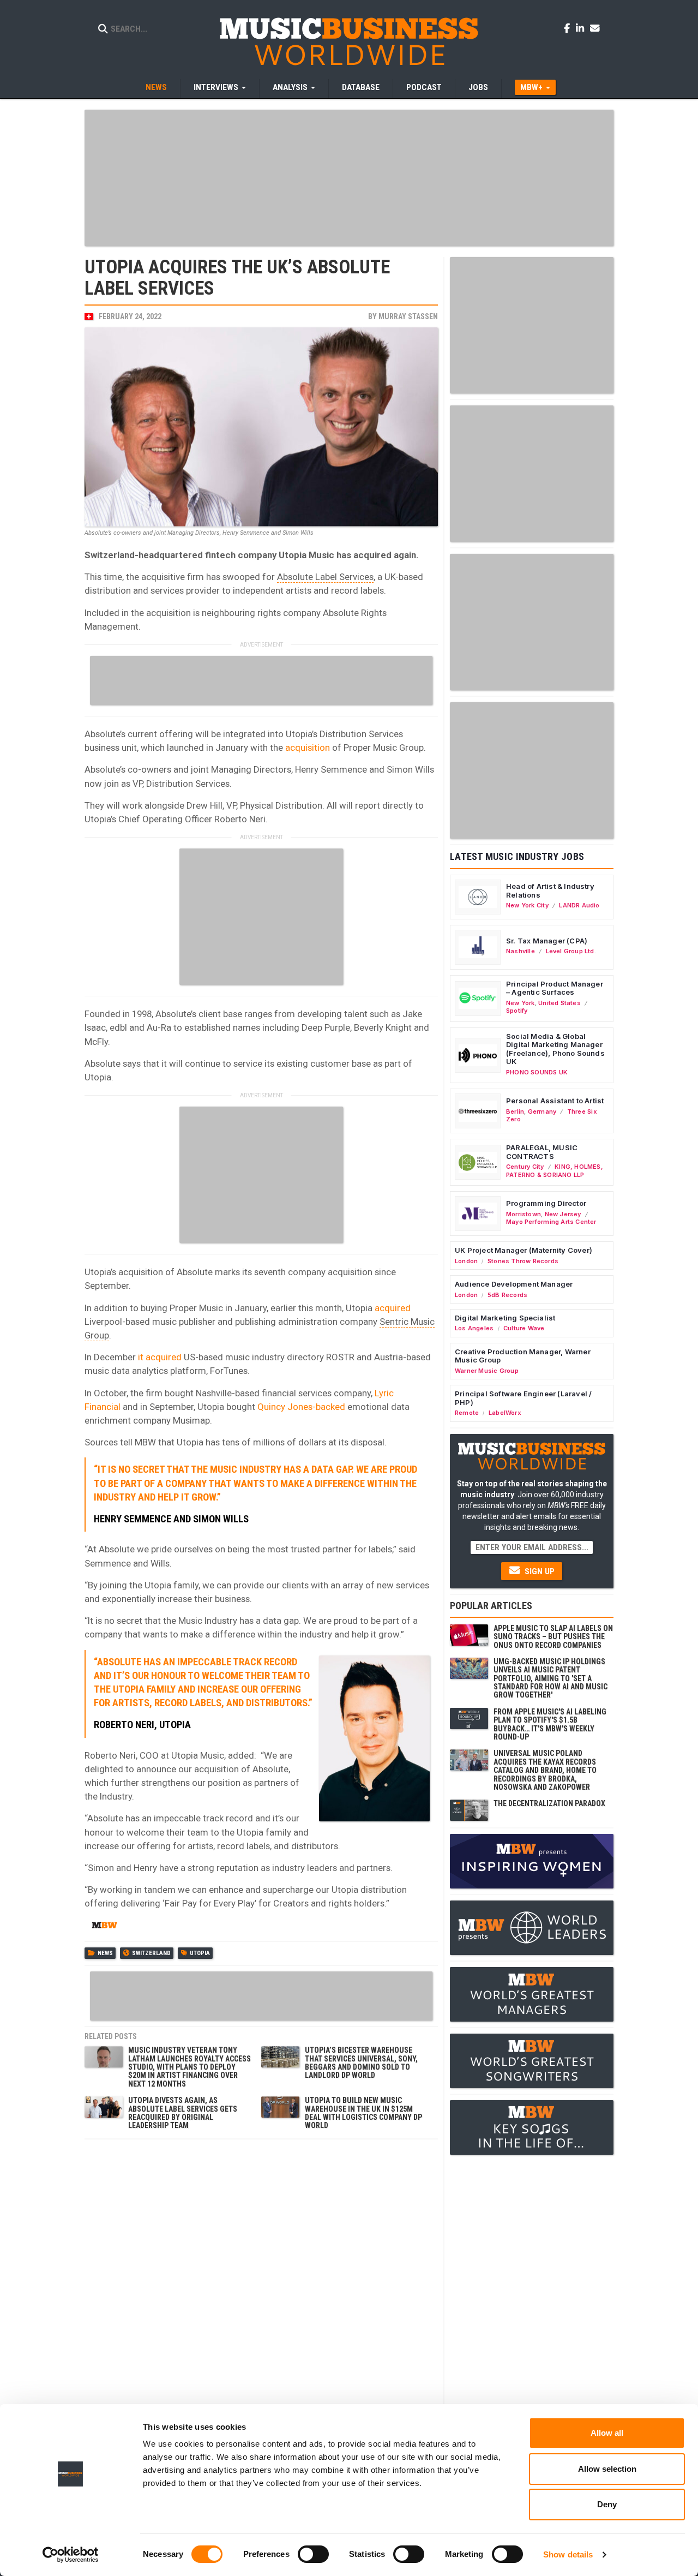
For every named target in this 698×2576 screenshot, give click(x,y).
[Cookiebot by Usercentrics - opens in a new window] (71, 2555)
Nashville (521, 951)
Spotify (517, 1011)
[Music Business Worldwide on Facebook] (569, 28)
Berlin (515, 1111)
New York (521, 1003)
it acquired (160, 1357)
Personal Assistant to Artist (555, 1101)
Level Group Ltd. (571, 951)
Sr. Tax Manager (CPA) (547, 941)
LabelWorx (505, 1413)
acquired (393, 1308)
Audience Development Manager (514, 1284)
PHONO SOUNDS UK (537, 1072)
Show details (568, 2554)
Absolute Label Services (325, 577)
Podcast (424, 87)
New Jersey (563, 1214)
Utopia (200, 1953)
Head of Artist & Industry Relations (550, 890)
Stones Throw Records (523, 1261)
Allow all (607, 2433)
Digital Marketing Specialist (505, 1318)
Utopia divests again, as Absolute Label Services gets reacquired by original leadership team (183, 2113)
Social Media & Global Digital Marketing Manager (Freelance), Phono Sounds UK (555, 1049)
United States (559, 1003)
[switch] (313, 2554)
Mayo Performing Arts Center (551, 1222)
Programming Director (546, 1203)
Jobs (478, 87)
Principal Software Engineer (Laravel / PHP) (523, 1398)
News (156, 87)
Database (361, 87)
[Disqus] (261, 2281)
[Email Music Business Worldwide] (595, 28)
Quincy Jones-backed (300, 1407)
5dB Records (507, 1295)
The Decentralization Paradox (549, 1803)
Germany (542, 1111)
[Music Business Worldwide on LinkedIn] (582, 28)
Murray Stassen (408, 316)
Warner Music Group (487, 1371)
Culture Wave (524, 1328)
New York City (527, 905)
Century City (525, 1167)
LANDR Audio (579, 905)
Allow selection (607, 2469)
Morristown (523, 1214)
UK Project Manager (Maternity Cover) (523, 1250)
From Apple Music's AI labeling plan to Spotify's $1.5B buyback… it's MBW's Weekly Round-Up (550, 1724)
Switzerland (151, 1953)
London (466, 1261)
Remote (467, 1413)
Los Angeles (474, 1328)
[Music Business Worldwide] (349, 41)
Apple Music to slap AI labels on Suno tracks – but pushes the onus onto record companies (553, 1637)
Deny (607, 2504)
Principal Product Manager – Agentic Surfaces (555, 988)
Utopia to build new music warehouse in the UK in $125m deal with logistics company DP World (363, 2113)
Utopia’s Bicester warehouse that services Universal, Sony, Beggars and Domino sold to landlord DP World (361, 2063)
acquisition (308, 748)
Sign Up (538, 1571)
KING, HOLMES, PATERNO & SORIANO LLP (555, 1170)
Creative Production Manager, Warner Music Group (523, 1356)
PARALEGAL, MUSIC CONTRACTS (542, 1152)
